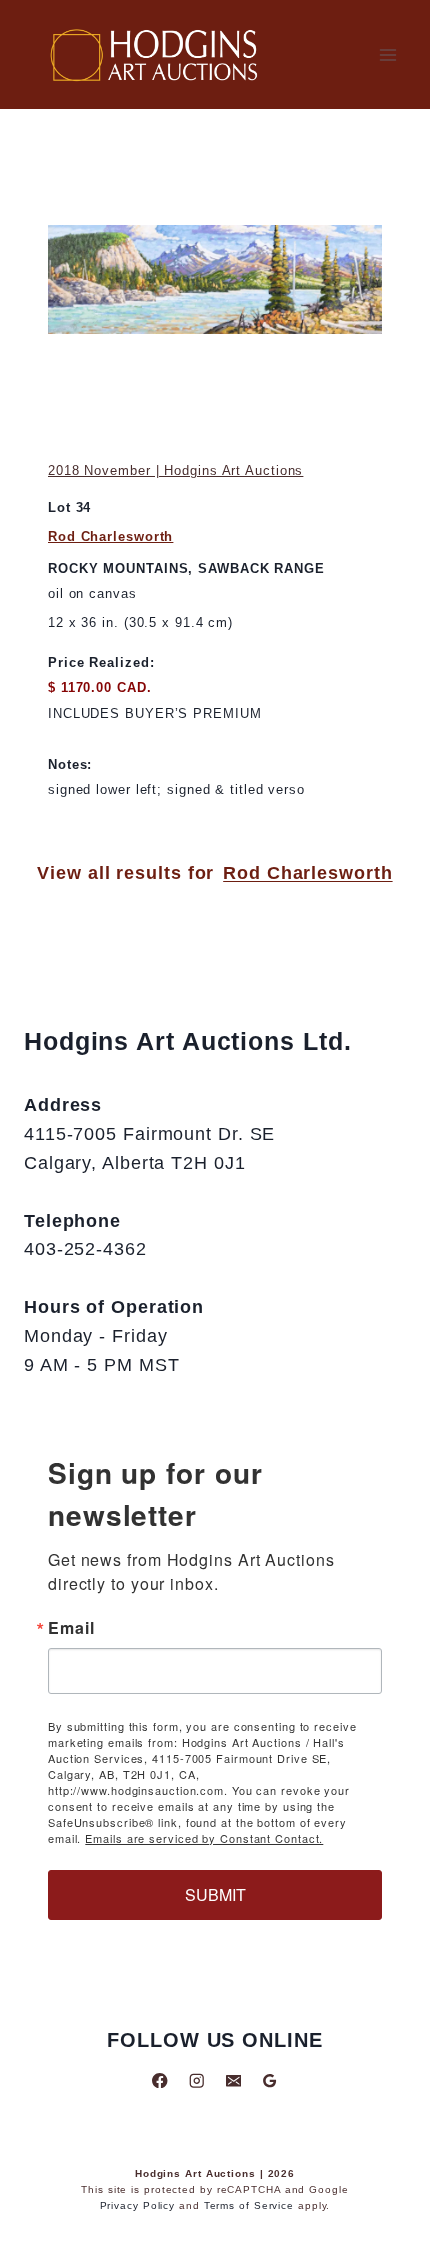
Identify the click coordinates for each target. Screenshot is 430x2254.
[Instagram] (196, 2080)
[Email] (233, 2080)
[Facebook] (160, 2080)
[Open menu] (387, 54)
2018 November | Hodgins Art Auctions (175, 470)
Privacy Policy (138, 2205)
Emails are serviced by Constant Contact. (204, 1838)
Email (71, 1628)
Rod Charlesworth (110, 536)
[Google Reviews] (269, 2080)
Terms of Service (249, 2205)
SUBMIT (215, 1894)
